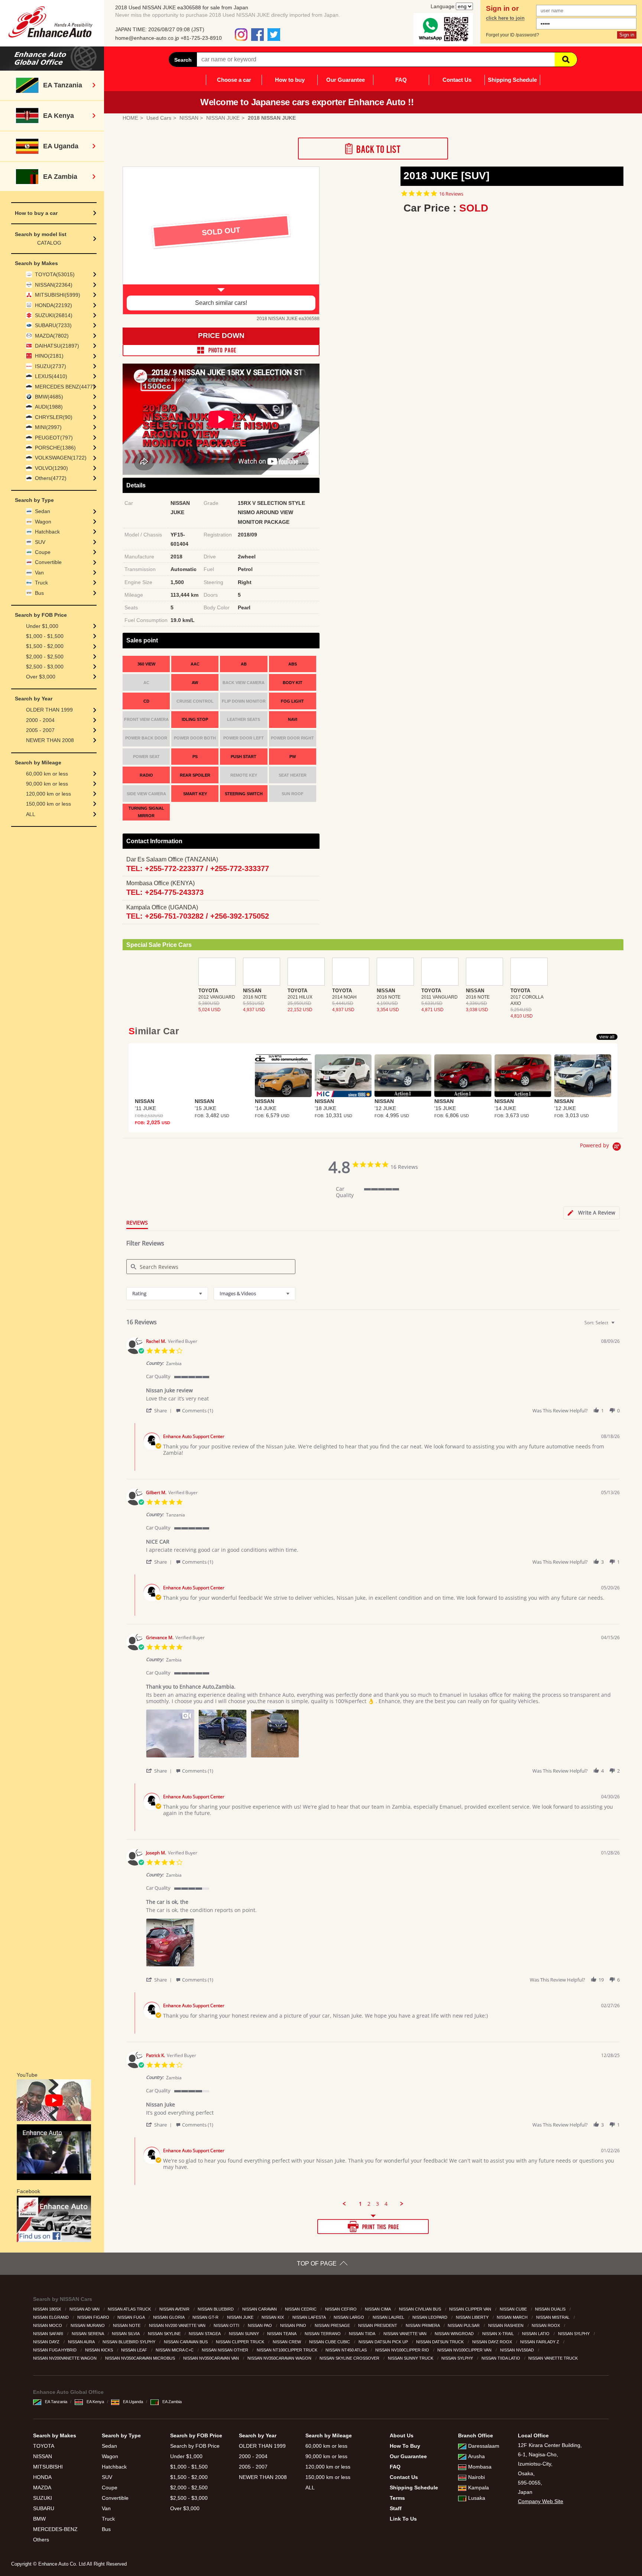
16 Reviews (451, 194)
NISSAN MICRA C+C (175, 2350)
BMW (39, 2519)
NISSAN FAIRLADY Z (540, 2342)
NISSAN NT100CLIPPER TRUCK (288, 2350)
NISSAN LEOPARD (430, 2317)
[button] (160, 1410)
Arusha (476, 2456)
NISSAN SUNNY (244, 2334)
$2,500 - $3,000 (45, 667)
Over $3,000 (41, 677)
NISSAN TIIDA (362, 2334)
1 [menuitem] (360, 2204)
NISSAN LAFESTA (309, 2317)
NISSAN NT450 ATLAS (347, 2350)
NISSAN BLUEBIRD (216, 2309)
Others (41, 2540)
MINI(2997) (48, 427)
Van (39, 573)
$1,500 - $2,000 (45, 646)
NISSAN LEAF (135, 2350)
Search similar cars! (221, 303)
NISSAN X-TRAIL (499, 2334)
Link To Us (403, 2519)
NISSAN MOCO (48, 2325)
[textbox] (618, 1326)
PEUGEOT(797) (54, 438)
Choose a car (234, 80)
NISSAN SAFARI (49, 2334)
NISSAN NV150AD (518, 2350)
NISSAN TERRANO (323, 2334)
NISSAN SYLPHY (574, 2334)
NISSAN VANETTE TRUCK (554, 2358)
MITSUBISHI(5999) (58, 295)
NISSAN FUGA (132, 2317)
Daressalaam (484, 2446)
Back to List (373, 149)
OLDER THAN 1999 (49, 710)
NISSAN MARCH (513, 2317)
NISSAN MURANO (88, 2325)
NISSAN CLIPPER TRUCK (241, 2342)
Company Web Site (541, 2501)
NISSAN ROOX (546, 2325)
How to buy (290, 80)
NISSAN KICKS (100, 2350)
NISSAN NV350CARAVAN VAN (212, 2358)
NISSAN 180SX (48, 2309)
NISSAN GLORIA (169, 2317)
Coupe (43, 552)
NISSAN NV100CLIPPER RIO (403, 2350)
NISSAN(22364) (54, 285)
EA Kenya (95, 2402)
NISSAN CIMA (378, 2309)
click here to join (505, 18)
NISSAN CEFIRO (341, 2309)
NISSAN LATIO (536, 2334)
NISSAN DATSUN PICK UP (384, 2342)
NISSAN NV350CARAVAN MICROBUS (141, 2358)
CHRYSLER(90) (54, 417)
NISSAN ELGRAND (51, 2317)
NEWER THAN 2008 (50, 740)
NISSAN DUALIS (551, 2309)
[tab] (591, 1213)
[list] (383, 1736)
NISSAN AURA (82, 2342)
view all (607, 1037)
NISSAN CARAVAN (260, 2309)
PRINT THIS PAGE (373, 2227)
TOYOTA (44, 2446)
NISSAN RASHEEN (506, 2325)
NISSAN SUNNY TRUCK (411, 2358)
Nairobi (476, 2477)
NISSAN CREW (287, 2342)
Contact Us (457, 80)
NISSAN (43, 2456)
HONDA (42, 2477)
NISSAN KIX (273, 2317)
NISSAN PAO (260, 2325)
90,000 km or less (47, 784)
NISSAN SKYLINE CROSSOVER (350, 2358)
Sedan (43, 511)
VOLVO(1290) (51, 468)
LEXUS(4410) (51, 376)
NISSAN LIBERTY (473, 2317)
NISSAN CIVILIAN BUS (421, 2309)
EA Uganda (133, 2402)
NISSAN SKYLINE (165, 2334)
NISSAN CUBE (514, 2309)
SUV (40, 542)
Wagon (43, 522)
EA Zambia (172, 2402)
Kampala (479, 2488)
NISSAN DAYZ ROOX (493, 2342)
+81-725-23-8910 (201, 38)
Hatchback (47, 532)
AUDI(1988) (49, 407)
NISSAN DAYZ (47, 2342)
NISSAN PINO (294, 2325)
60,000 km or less (47, 774)
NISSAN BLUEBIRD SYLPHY (129, 2342)
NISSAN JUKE (241, 2317)
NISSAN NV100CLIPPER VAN (465, 2350)
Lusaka (477, 2498)
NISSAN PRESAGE (333, 2325)
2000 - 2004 (40, 720)
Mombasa (480, 2467)
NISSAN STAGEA (205, 2334)
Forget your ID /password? (513, 35)
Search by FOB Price (195, 2446)
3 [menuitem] (377, 2204)
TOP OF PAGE (317, 2264)
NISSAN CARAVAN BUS (186, 2342)
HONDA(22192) (53, 305)
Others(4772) (51, 478)
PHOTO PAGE (221, 350)
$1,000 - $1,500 (45, 636)
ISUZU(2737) (51, 366)
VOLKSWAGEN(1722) (61, 458)
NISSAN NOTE (127, 2325)
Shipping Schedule (512, 80)
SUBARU (44, 2508)
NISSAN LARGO (349, 2317)
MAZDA (42, 2488)
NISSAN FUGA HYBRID (55, 2350)
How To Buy (405, 2446)
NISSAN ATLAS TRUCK (130, 2309)
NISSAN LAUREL (389, 2317)
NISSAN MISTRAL (553, 2317)
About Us (402, 2435)
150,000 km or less (48, 804)
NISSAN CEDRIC (301, 2309)
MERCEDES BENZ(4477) (65, 387)
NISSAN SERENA (88, 2334)
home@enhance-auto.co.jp (147, 38)
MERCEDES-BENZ (55, 2529)
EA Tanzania (56, 2402)
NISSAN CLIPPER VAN (471, 2309)
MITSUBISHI (48, 2467)
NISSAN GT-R (206, 2317)
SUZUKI (43, 2498)
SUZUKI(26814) (54, 315)
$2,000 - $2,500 (45, 657)
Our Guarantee (346, 80)
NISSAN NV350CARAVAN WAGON (280, 2358)
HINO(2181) (49, 356)
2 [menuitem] (369, 2204)
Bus (39, 593)
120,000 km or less (48, 794)
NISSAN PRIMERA (423, 2325)
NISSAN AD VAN (85, 2309)
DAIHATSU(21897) (57, 346)
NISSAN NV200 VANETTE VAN (178, 2325)
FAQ (401, 80)
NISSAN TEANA (282, 2334)
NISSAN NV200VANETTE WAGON (65, 2358)
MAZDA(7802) (52, 336)
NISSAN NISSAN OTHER (226, 2350)
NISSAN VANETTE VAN (406, 2334)
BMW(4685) (49, 397)
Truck (41, 583)
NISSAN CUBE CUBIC (330, 2342)
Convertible (48, 562)
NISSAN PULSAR (464, 2325)
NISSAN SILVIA (126, 2334)
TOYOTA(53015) (55, 274)
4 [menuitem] (386, 2204)
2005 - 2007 (40, 730)
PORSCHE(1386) (55, 448)
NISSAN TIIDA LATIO (501, 2358)
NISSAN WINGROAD (455, 2334)
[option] (221, 241)
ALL (31, 814)
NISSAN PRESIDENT (378, 2325)
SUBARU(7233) (53, 325)
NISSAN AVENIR (175, 2309)
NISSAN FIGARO (94, 2317)
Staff (396, 2508)
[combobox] (167, 1294)
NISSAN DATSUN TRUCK (440, 2342)
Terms (397, 2498)
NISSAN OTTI (227, 2325)
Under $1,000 (42, 626)
